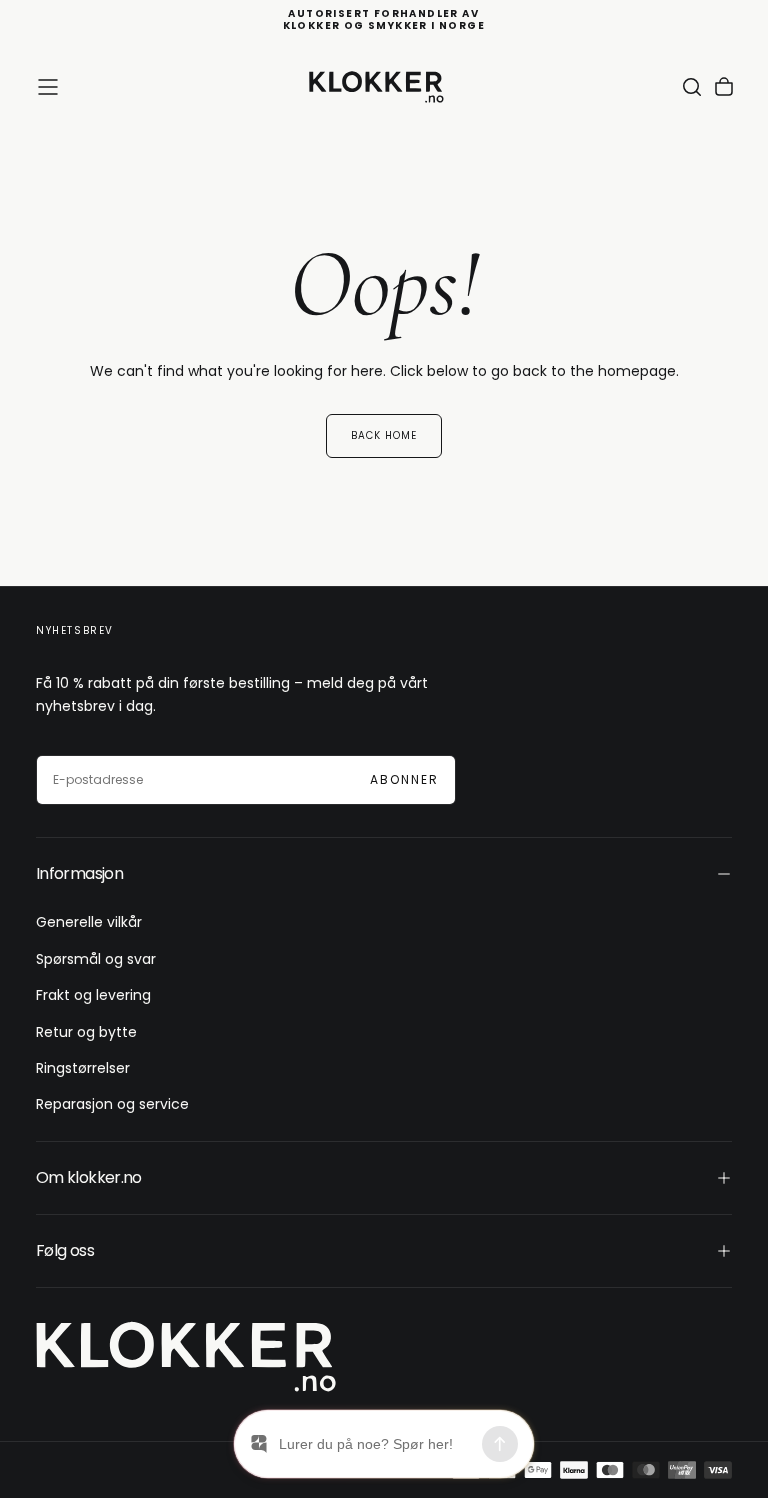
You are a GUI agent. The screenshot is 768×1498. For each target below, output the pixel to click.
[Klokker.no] (186, 1356)
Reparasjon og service (112, 1104)
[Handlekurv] (724, 87)
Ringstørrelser (83, 1068)
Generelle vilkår (89, 922)
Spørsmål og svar (96, 959)
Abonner (404, 779)
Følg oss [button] (65, 1250)
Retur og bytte (86, 1032)
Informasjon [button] (79, 873)
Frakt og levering (93, 995)
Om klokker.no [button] (89, 1177)
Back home (384, 435)
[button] (48, 87)
